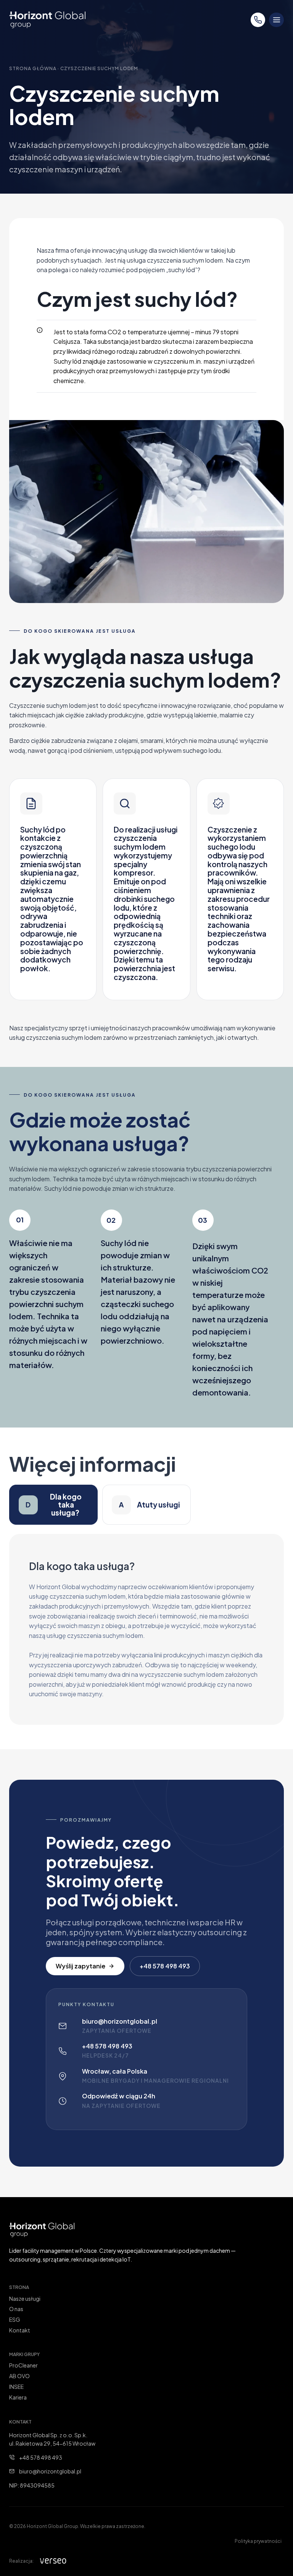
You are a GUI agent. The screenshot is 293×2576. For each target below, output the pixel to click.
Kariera (18, 2397)
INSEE (16, 2387)
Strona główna (33, 68)
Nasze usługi (25, 2299)
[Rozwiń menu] (276, 20)
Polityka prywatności (258, 2541)
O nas (16, 2309)
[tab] (53, 1505)
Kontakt (20, 2330)
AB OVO (19, 2376)
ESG (15, 2319)
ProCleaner (23, 2365)
